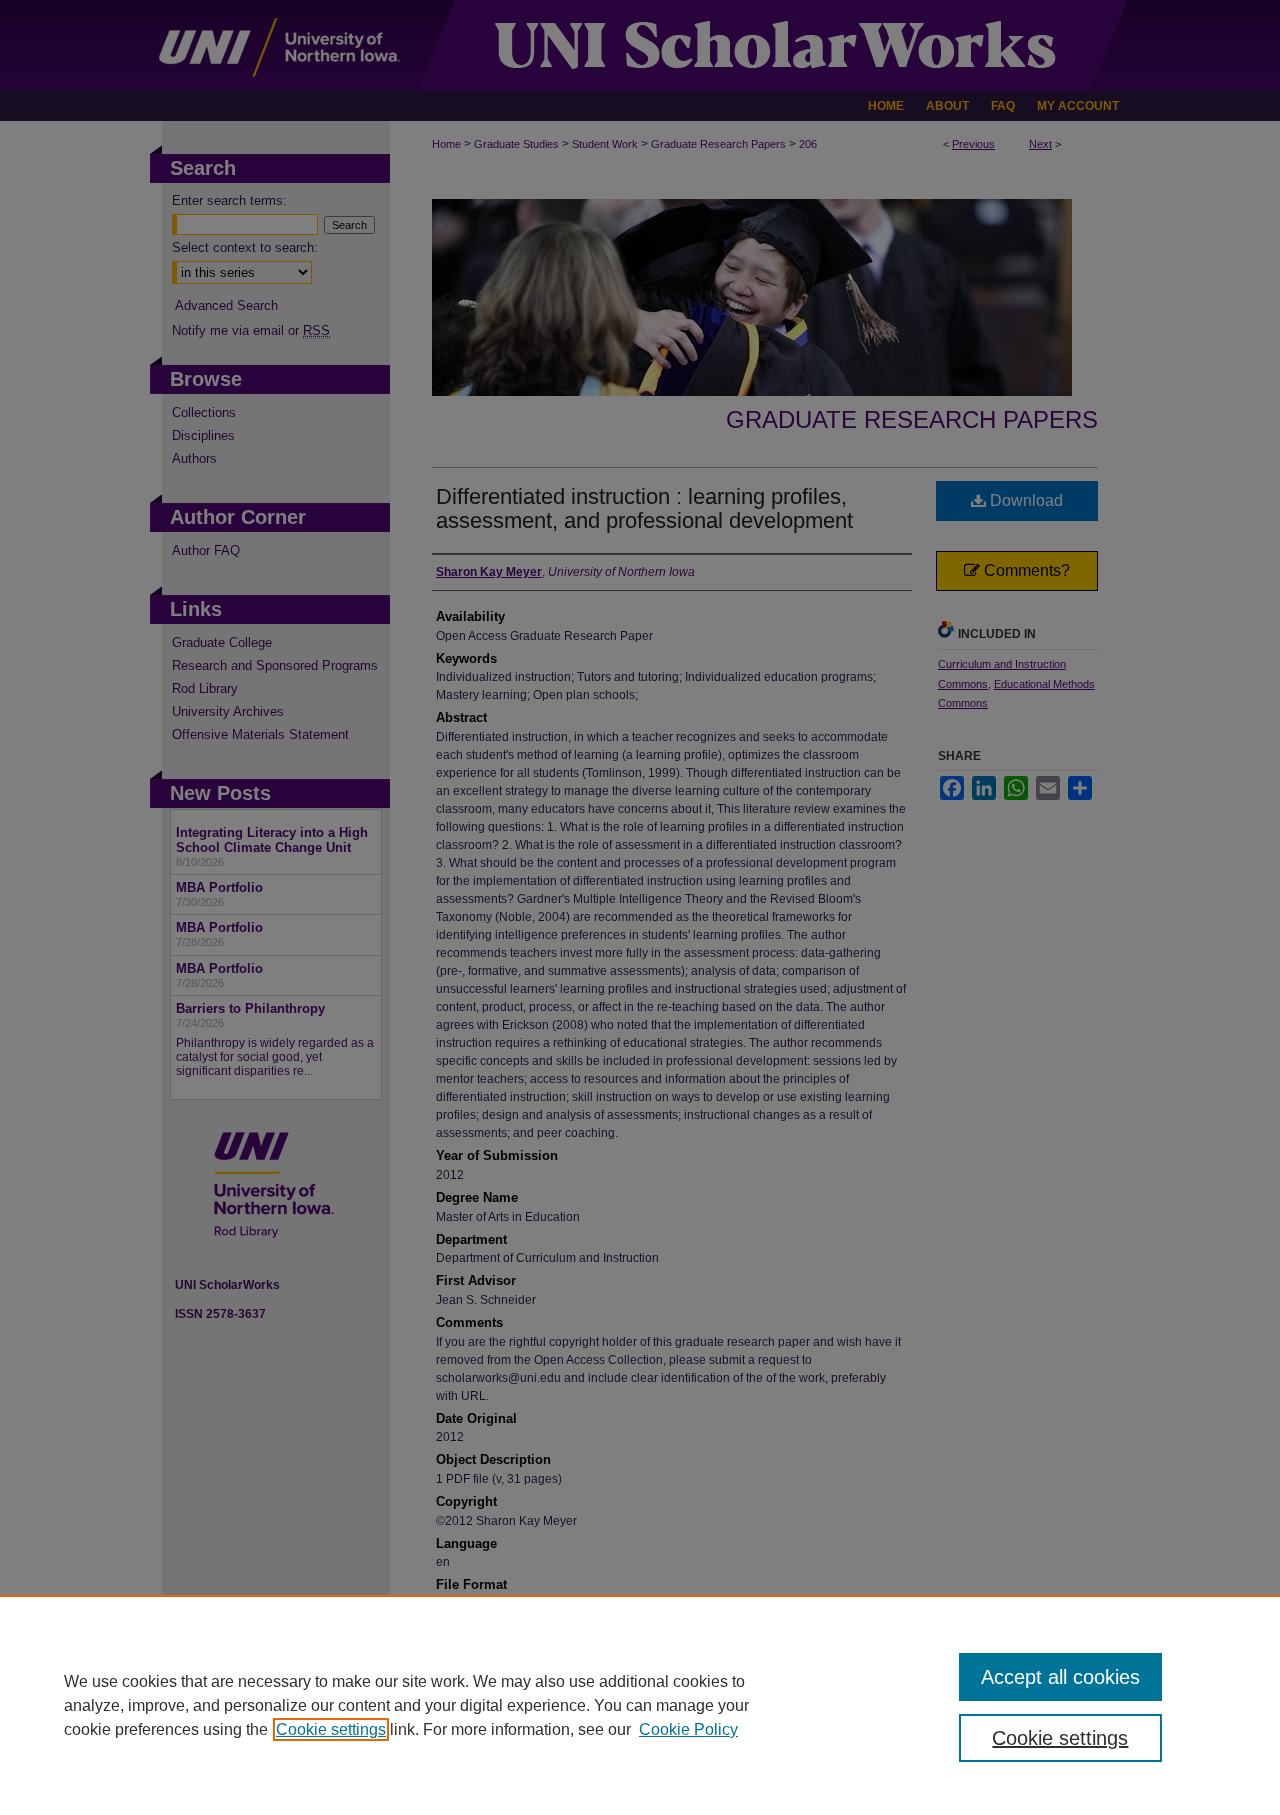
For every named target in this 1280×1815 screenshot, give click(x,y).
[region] (640, 1705)
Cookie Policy (688, 1729)
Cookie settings (331, 1729)
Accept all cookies (1060, 1677)
